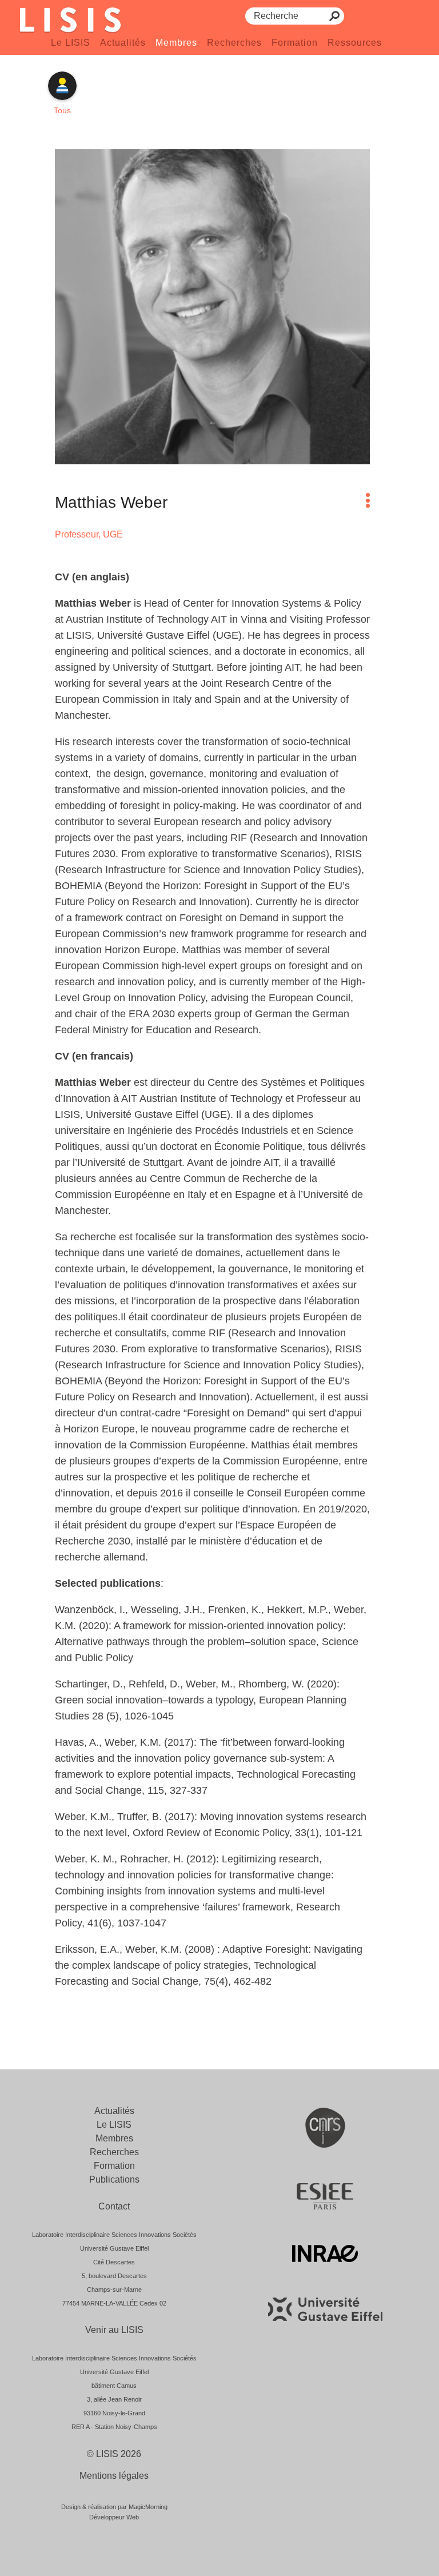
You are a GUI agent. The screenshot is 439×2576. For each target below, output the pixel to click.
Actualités (123, 43)
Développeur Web (114, 2517)
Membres (176, 43)
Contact (114, 2206)
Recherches (234, 43)
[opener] (368, 500)
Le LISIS (71, 43)
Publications (114, 2179)
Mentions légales (114, 2476)
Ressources (355, 43)
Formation (295, 43)
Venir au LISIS (114, 2330)
